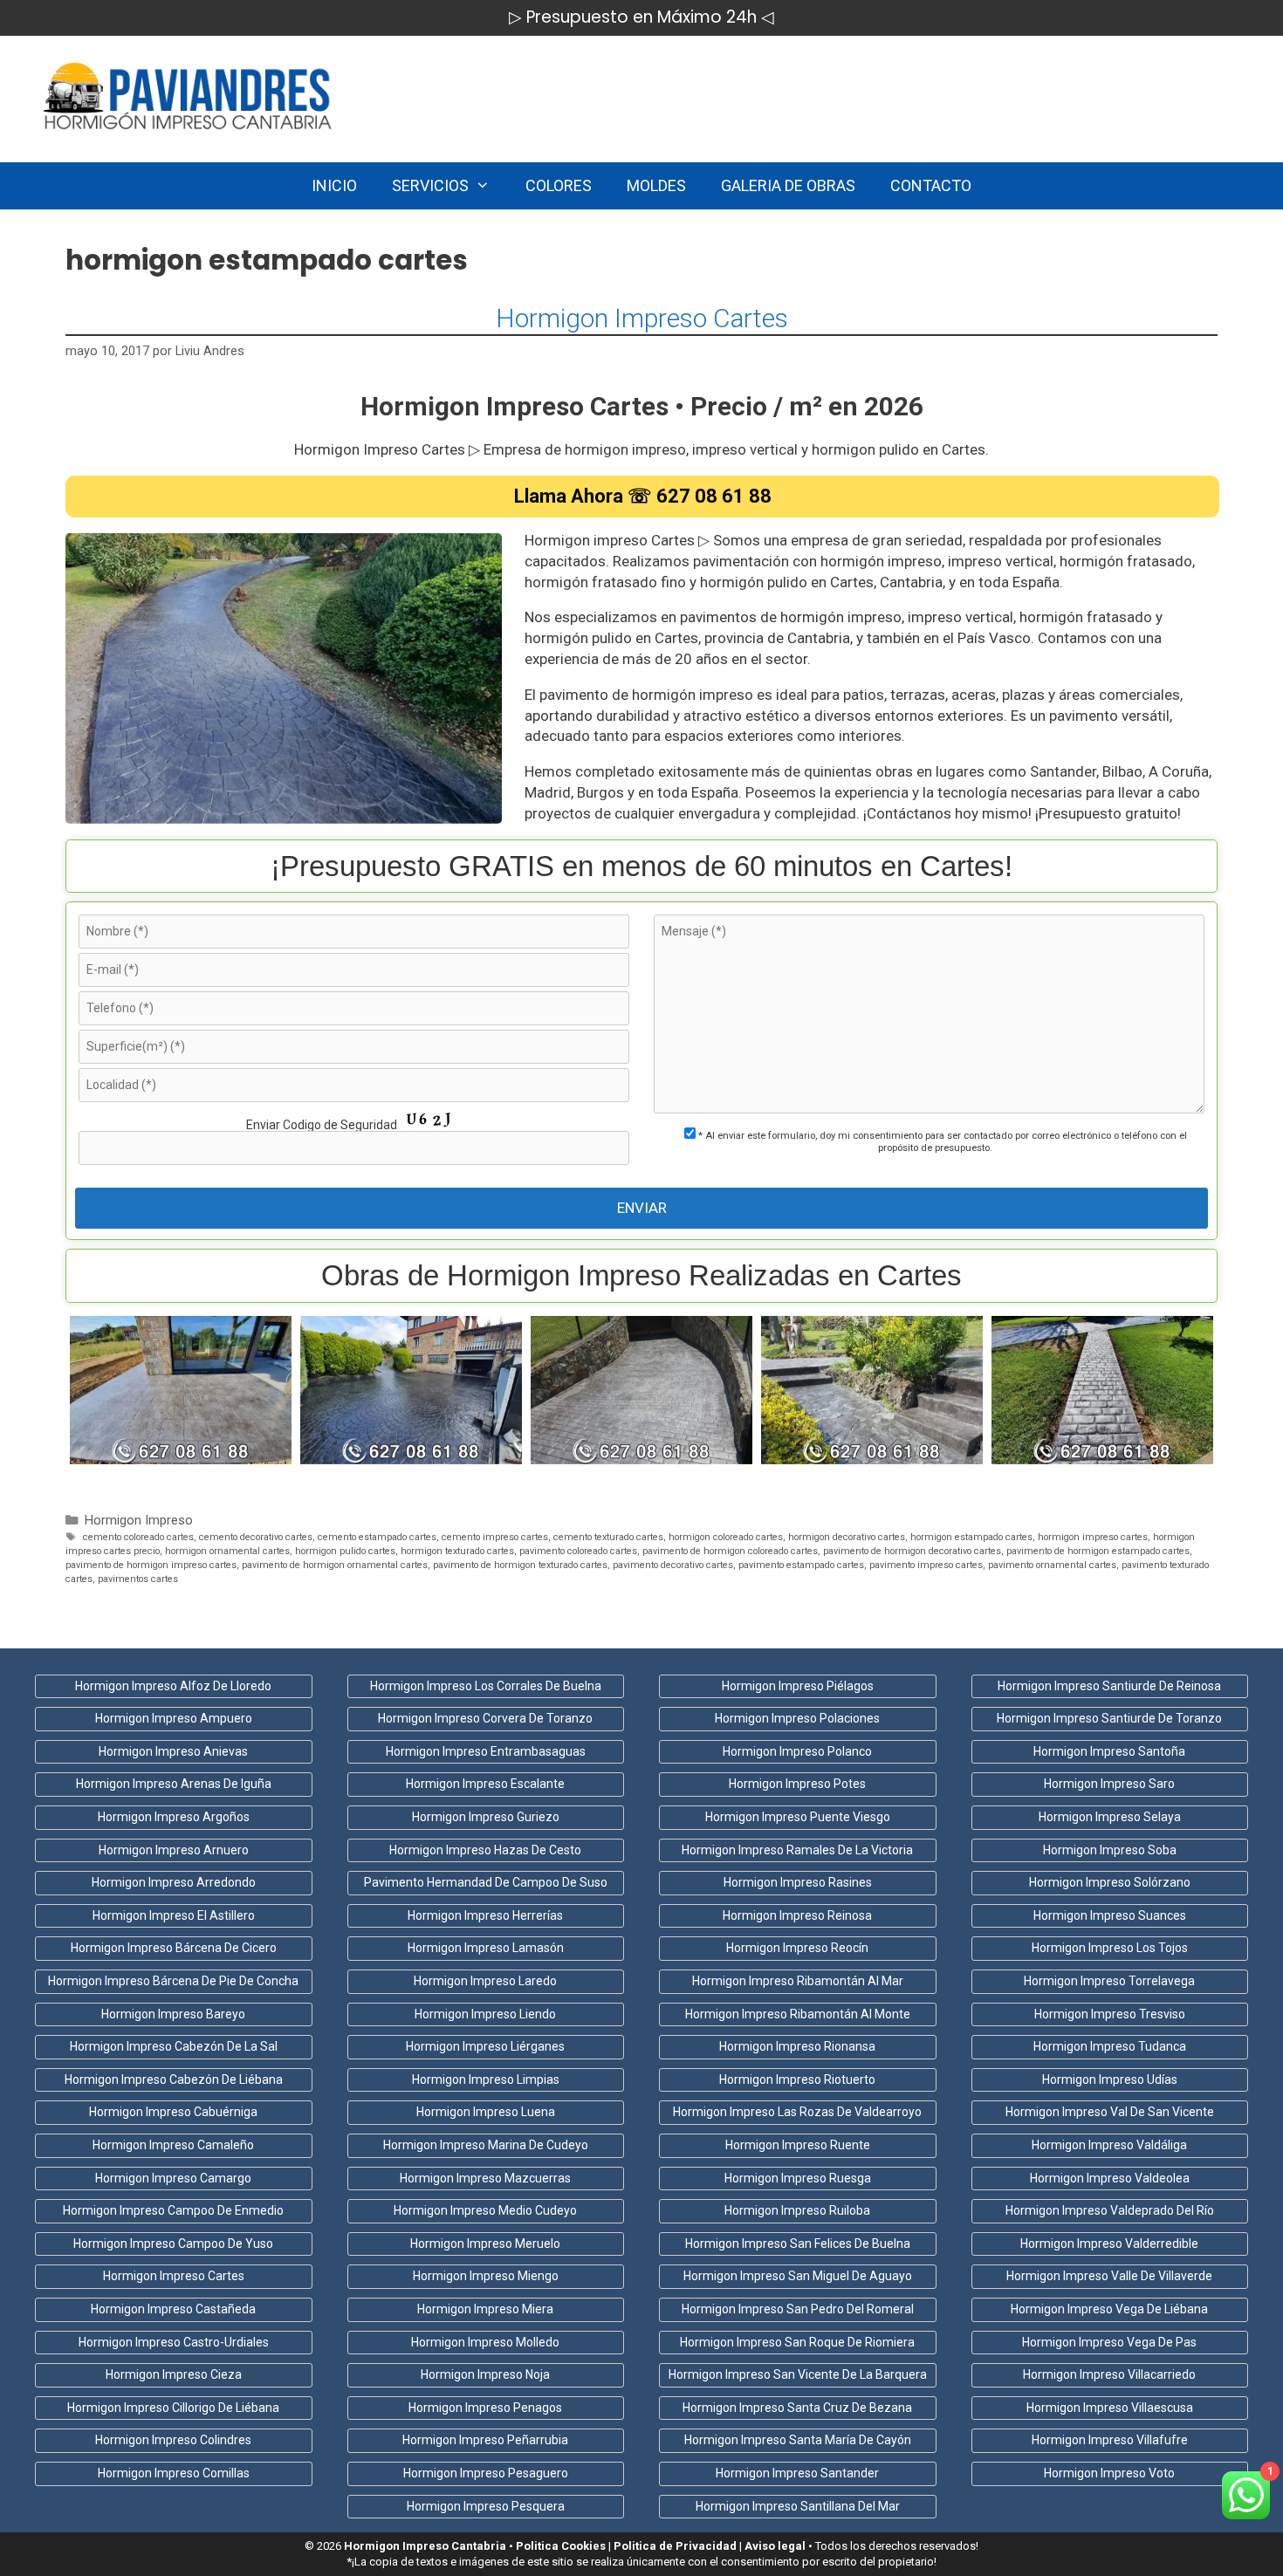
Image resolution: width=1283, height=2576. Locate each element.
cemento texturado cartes (608, 1537)
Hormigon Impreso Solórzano (1110, 1882)
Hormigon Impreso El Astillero (174, 1915)
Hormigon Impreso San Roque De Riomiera (797, 2342)
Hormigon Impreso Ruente (798, 2145)
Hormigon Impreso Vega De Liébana (1109, 2309)
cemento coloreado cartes (138, 1537)
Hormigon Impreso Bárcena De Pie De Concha (173, 1981)
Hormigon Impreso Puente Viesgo (798, 1817)
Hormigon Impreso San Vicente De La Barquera (798, 2374)
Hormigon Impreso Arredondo (174, 1882)
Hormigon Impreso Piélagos (798, 1686)
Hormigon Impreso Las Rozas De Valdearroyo (797, 2112)
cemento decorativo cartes (256, 1537)
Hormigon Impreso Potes (797, 1784)
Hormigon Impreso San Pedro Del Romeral (798, 2309)
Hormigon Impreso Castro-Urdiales (174, 2342)
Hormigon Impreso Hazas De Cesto (485, 1850)
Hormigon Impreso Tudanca (1110, 2046)
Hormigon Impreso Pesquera (486, 2506)
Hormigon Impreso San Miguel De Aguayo (798, 2276)
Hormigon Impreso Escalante (485, 1784)
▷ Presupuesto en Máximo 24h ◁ (641, 17)
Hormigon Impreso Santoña (1109, 1751)
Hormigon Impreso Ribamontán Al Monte (798, 2014)
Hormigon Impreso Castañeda (173, 2309)
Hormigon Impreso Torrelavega (1109, 1981)
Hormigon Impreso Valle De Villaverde (1109, 2276)
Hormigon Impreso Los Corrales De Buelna (486, 1686)
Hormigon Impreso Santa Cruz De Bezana (797, 2408)
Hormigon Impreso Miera (485, 2309)
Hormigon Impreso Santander (797, 2473)
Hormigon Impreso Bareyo (173, 2014)
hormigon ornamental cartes (227, 1551)
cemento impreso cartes (495, 1537)
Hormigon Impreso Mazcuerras (485, 2178)
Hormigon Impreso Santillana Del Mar (798, 2506)
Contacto (931, 185)
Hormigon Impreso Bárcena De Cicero (174, 1948)
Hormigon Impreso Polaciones (797, 1718)
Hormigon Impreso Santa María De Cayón (798, 2440)
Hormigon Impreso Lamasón (486, 1948)
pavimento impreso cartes (926, 1565)
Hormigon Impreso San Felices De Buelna (798, 2244)
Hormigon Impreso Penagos (485, 2408)
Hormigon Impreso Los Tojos (1110, 1948)
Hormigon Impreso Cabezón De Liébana (174, 2079)
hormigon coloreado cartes (726, 1537)
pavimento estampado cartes (801, 1565)
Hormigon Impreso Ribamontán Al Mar (798, 1981)
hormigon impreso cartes (1093, 1537)
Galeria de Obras (788, 185)
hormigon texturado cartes (457, 1551)
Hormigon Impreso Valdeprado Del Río (1110, 2210)
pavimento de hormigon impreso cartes (151, 1565)
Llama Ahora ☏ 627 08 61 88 (643, 496)
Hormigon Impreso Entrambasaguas (486, 1751)
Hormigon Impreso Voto (1109, 2473)
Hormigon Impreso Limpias (486, 2079)
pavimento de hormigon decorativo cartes (912, 1551)
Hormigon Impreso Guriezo (486, 1817)
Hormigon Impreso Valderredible (1109, 2244)
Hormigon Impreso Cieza (174, 2374)
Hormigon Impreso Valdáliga (1109, 2145)
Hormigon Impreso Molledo (485, 2342)
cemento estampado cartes (377, 1537)
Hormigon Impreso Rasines (798, 1882)
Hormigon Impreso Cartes (642, 318)
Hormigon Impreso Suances (1110, 1915)
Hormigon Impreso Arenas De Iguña (174, 1784)
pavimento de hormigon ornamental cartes (335, 1565)
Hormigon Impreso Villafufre (1110, 2440)
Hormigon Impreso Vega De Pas (1109, 2342)
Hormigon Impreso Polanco (797, 1751)
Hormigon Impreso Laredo (485, 1981)
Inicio (334, 185)
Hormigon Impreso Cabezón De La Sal (174, 2046)
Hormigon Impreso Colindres (173, 2440)
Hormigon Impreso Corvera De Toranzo (485, 1718)
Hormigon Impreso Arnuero (174, 1850)
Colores (559, 185)
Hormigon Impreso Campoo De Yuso (173, 2244)
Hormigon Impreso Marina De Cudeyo (486, 2145)
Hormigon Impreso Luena (486, 2112)
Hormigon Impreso (139, 1521)
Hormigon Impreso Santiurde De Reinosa (1109, 1686)
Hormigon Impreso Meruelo (485, 2244)
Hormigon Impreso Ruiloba (797, 2210)
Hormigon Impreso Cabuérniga (173, 2112)
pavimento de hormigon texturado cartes (520, 1565)
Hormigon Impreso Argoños (174, 1817)
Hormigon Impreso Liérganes (485, 2046)
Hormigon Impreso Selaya (1110, 1817)
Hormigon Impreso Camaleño (173, 2145)
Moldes (656, 185)
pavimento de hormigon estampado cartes (1098, 1551)
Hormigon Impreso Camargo (173, 2178)
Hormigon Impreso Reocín (797, 1948)
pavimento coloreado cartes (578, 1551)
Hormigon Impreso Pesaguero (486, 2473)
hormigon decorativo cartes (847, 1537)
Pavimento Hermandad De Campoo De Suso (486, 1882)
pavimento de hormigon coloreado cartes (730, 1551)
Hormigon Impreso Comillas (174, 2473)
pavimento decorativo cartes (673, 1565)
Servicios (430, 185)
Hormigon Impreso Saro (1109, 1784)
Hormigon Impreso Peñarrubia (485, 2440)
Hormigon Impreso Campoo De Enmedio (173, 2210)
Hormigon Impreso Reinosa (797, 1915)
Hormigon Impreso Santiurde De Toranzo (1109, 1718)
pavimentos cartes (138, 1579)
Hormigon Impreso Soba (1110, 1850)
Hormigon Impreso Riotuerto (797, 2079)
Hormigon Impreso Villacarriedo (1109, 2374)
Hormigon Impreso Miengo (486, 2276)
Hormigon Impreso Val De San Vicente (1110, 2112)
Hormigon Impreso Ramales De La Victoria (797, 1850)
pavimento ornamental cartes (1052, 1565)
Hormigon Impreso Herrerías (485, 1915)
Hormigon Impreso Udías (1110, 2079)
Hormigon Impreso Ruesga (798, 2178)
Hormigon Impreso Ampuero (174, 1718)
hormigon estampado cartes (971, 1537)
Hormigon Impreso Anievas (173, 1751)
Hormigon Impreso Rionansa (797, 2046)
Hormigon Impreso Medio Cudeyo (485, 2210)
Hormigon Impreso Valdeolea (1110, 2178)
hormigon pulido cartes (345, 1551)
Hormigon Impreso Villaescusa (1110, 2408)
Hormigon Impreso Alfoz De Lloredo (173, 1686)
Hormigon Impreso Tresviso (1110, 2014)
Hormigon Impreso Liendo (485, 2014)
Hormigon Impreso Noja (485, 2374)
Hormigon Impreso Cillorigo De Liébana (173, 2408)
